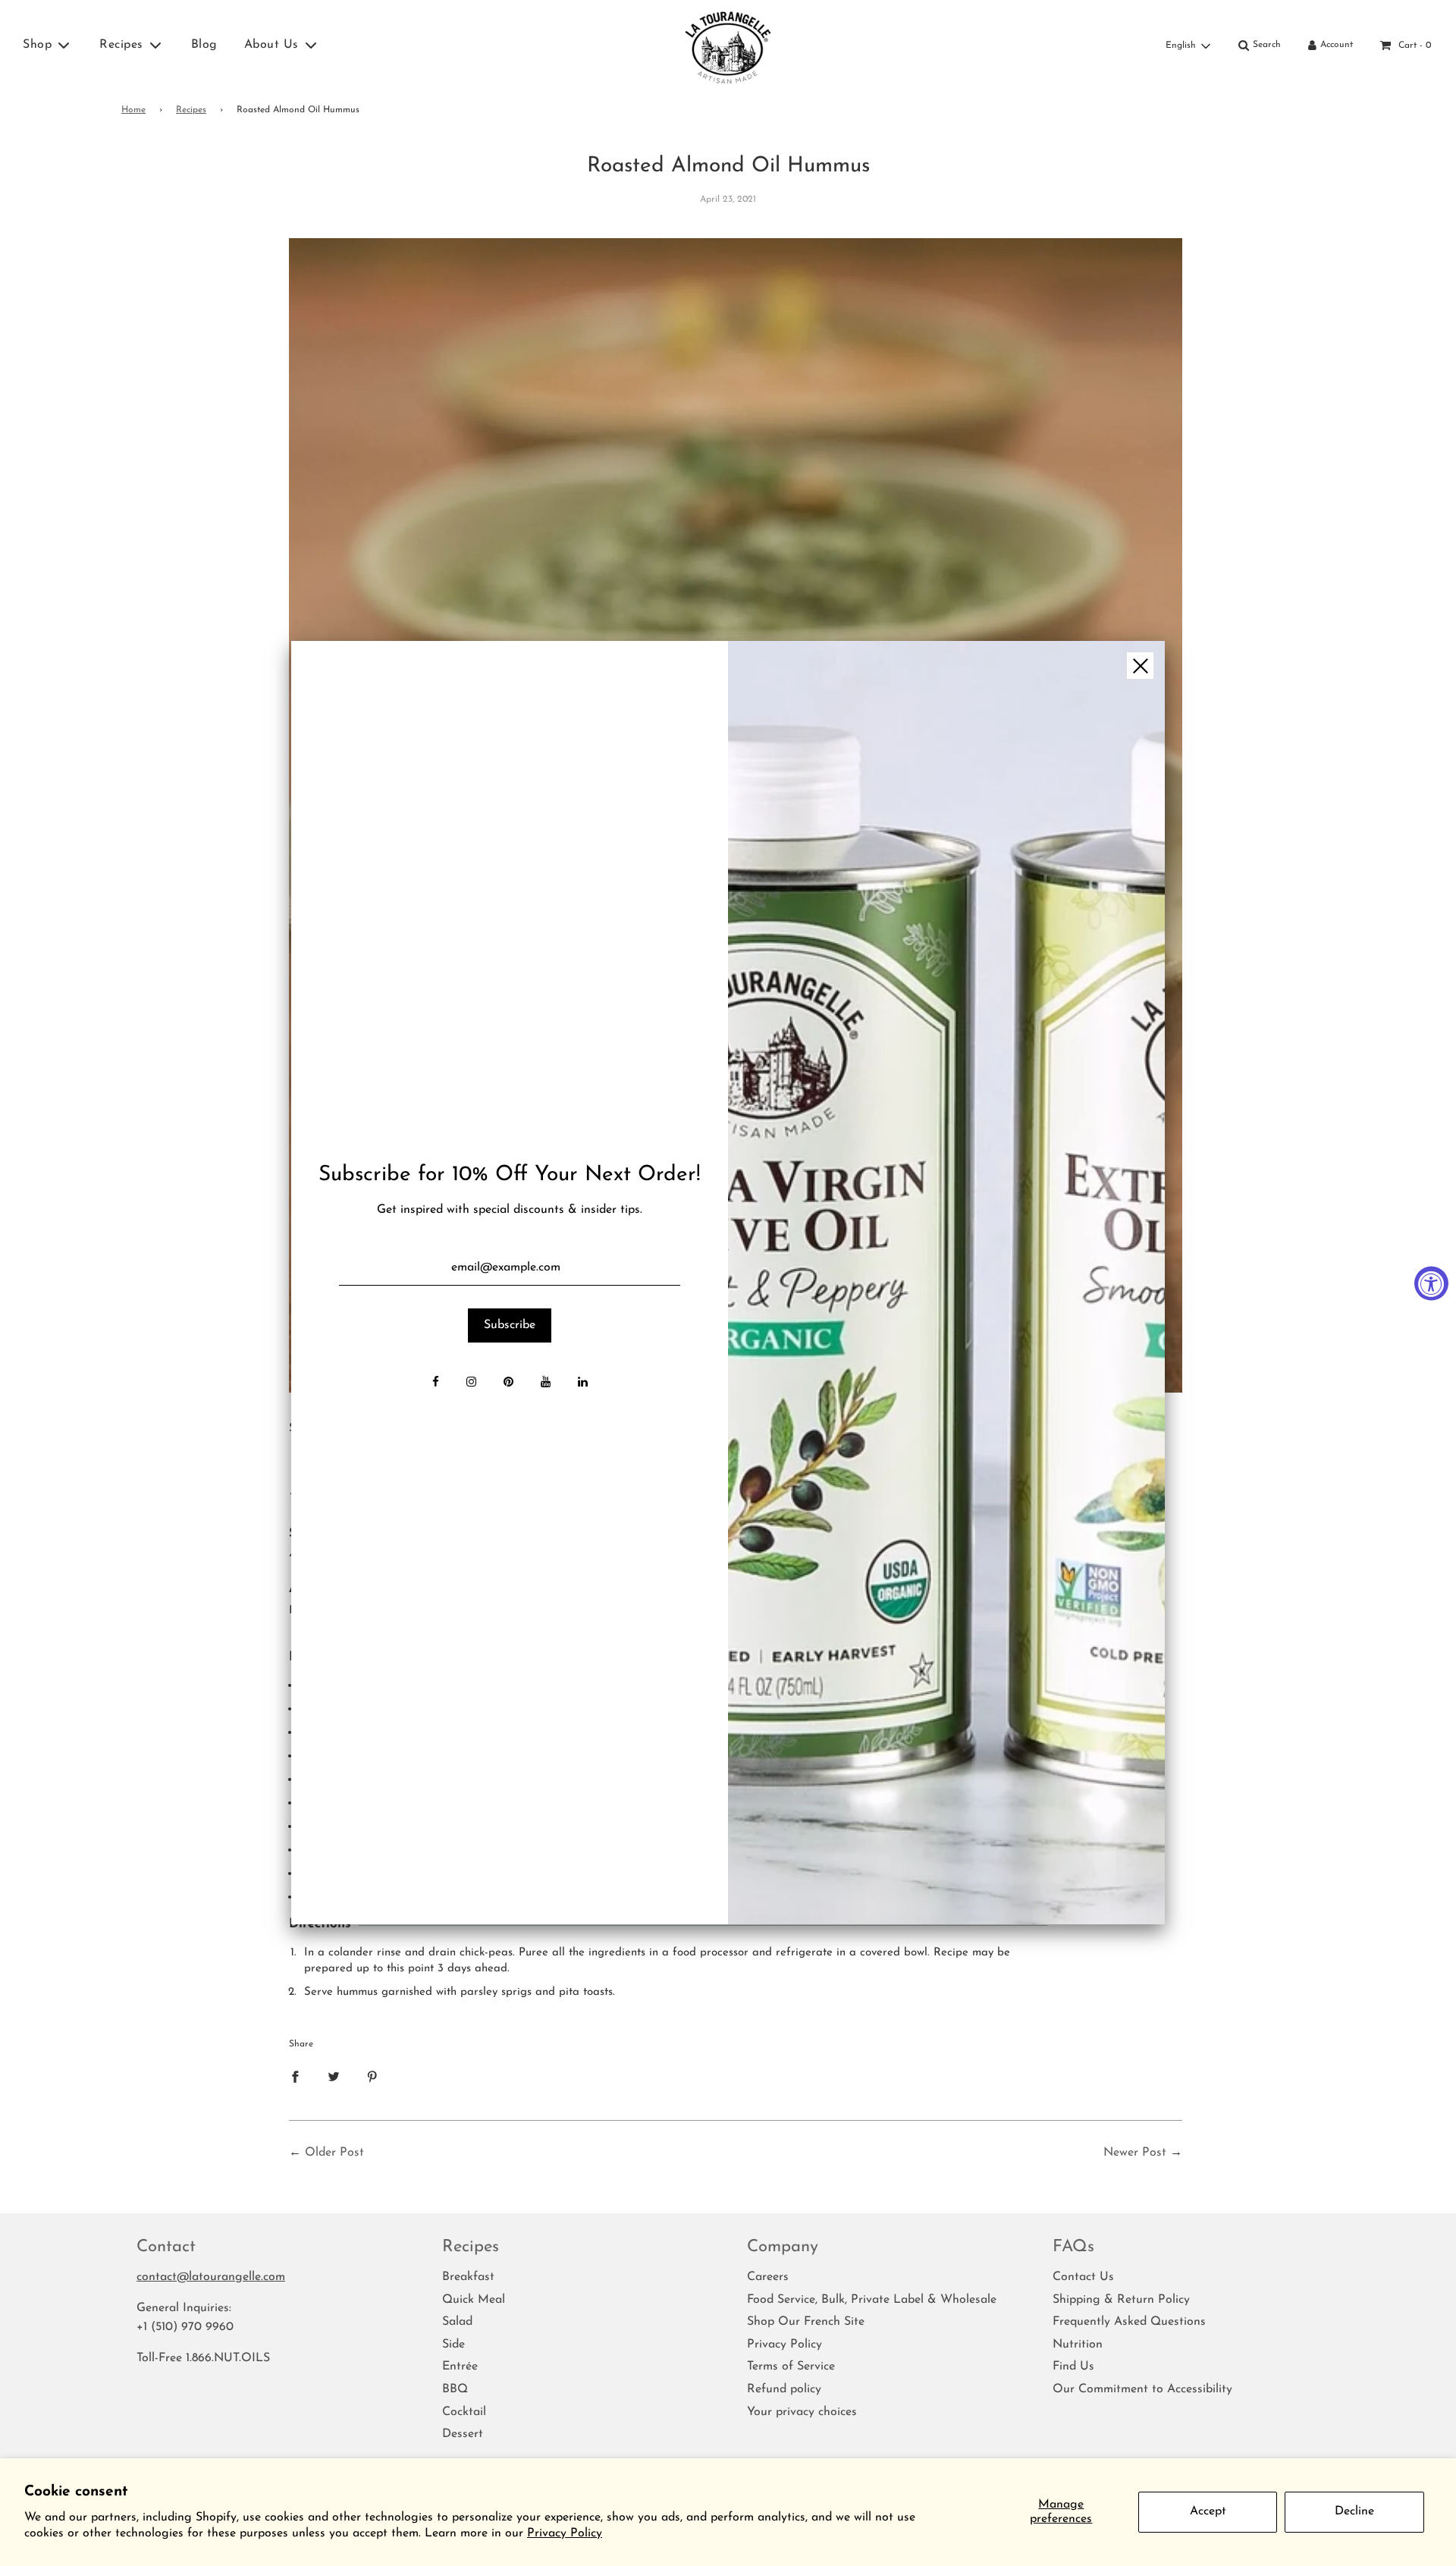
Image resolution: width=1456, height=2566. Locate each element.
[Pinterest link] (508, 1384)
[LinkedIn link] (583, 1384)
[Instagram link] (471, 1384)
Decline (1354, 2511)
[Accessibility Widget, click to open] (1431, 1283)
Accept (1208, 2511)
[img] (946, 1283)
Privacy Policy (565, 2533)
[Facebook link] (436, 1384)
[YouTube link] (546, 1384)
